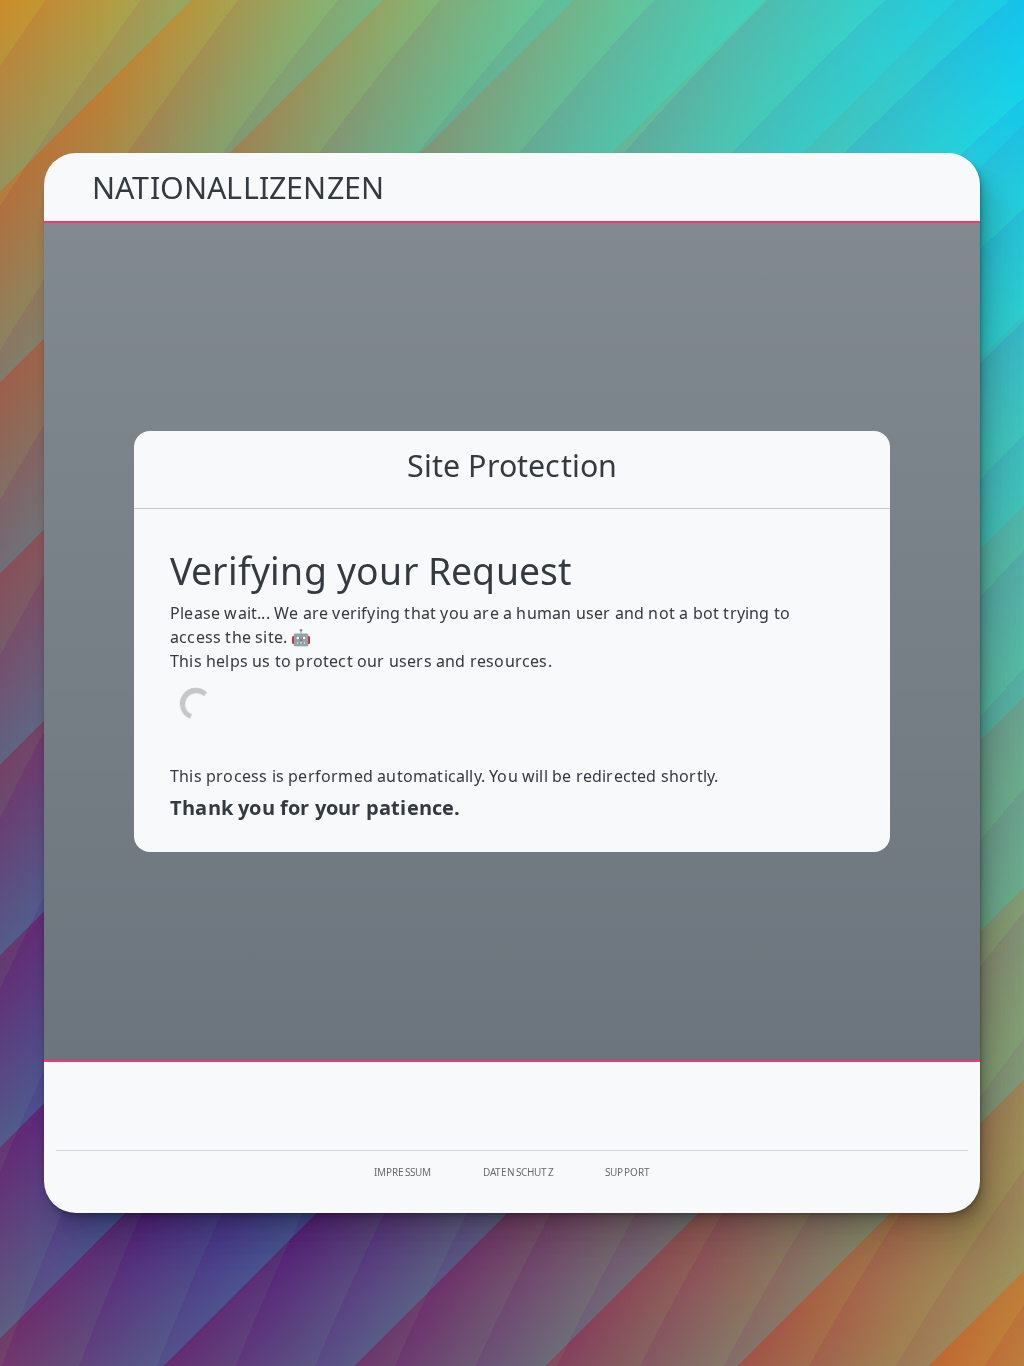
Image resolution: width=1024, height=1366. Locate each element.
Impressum (403, 1172)
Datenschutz (518, 1172)
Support (627, 1172)
